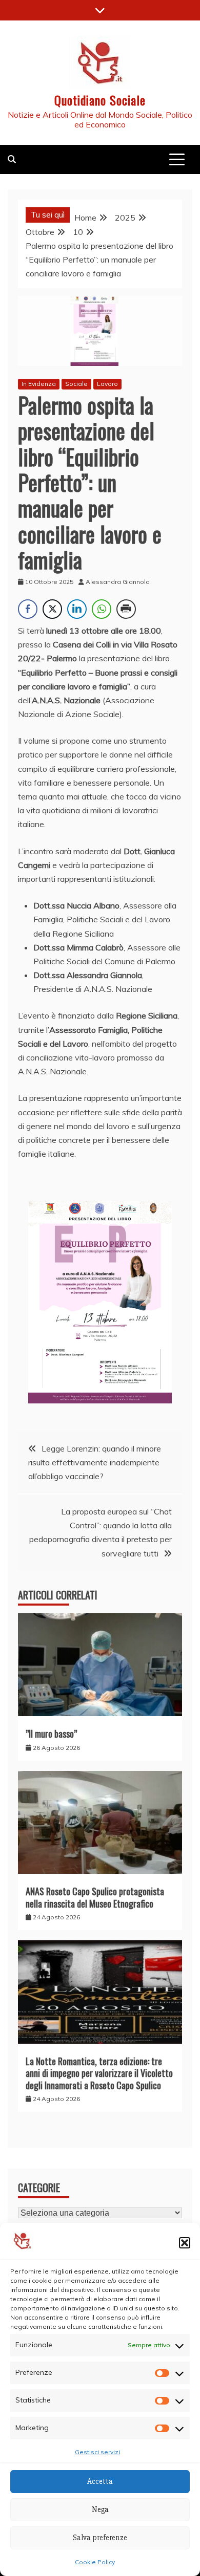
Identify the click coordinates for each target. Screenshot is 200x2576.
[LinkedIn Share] (77, 609)
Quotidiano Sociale (100, 100)
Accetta (100, 2481)
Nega (100, 2509)
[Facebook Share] (28, 609)
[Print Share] (126, 609)
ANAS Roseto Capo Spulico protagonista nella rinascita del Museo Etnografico (95, 1897)
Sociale (76, 384)
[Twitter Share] (52, 609)
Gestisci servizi (97, 2452)
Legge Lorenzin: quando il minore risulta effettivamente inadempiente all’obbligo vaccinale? (95, 1462)
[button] (185, 2243)
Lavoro (107, 384)
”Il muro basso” (51, 1734)
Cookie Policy (95, 2562)
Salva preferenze (100, 2538)
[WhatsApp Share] (102, 609)
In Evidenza (39, 384)
